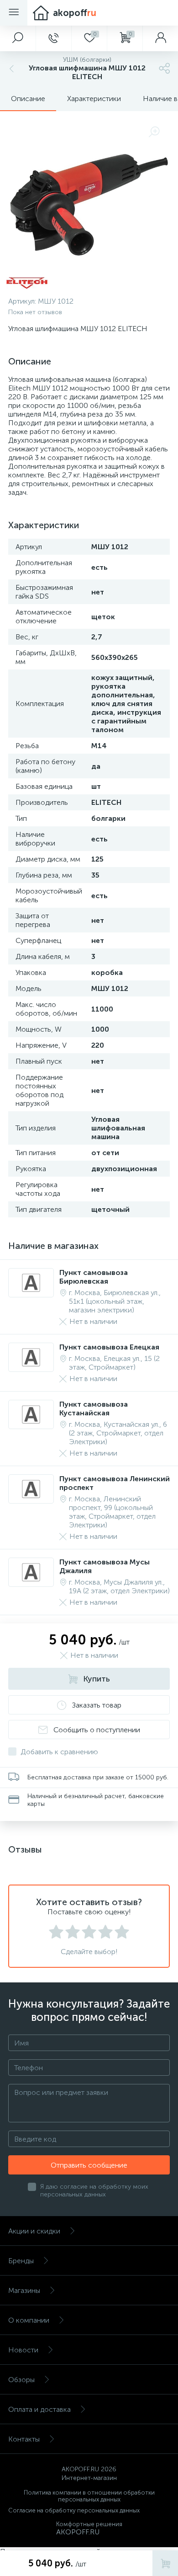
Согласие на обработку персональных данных (74, 2510)
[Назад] (10, 68)
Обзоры (21, 2380)
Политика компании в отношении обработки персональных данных (89, 2496)
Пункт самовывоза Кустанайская (94, 1408)
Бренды (21, 2261)
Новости (23, 2350)
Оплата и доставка (39, 2409)
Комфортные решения (89, 2524)
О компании (29, 2320)
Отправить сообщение (89, 2165)
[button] (18, 38)
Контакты (24, 2439)
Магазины (24, 2290)
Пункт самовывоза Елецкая (109, 1347)
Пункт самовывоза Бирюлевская (94, 1277)
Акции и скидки (34, 2231)
